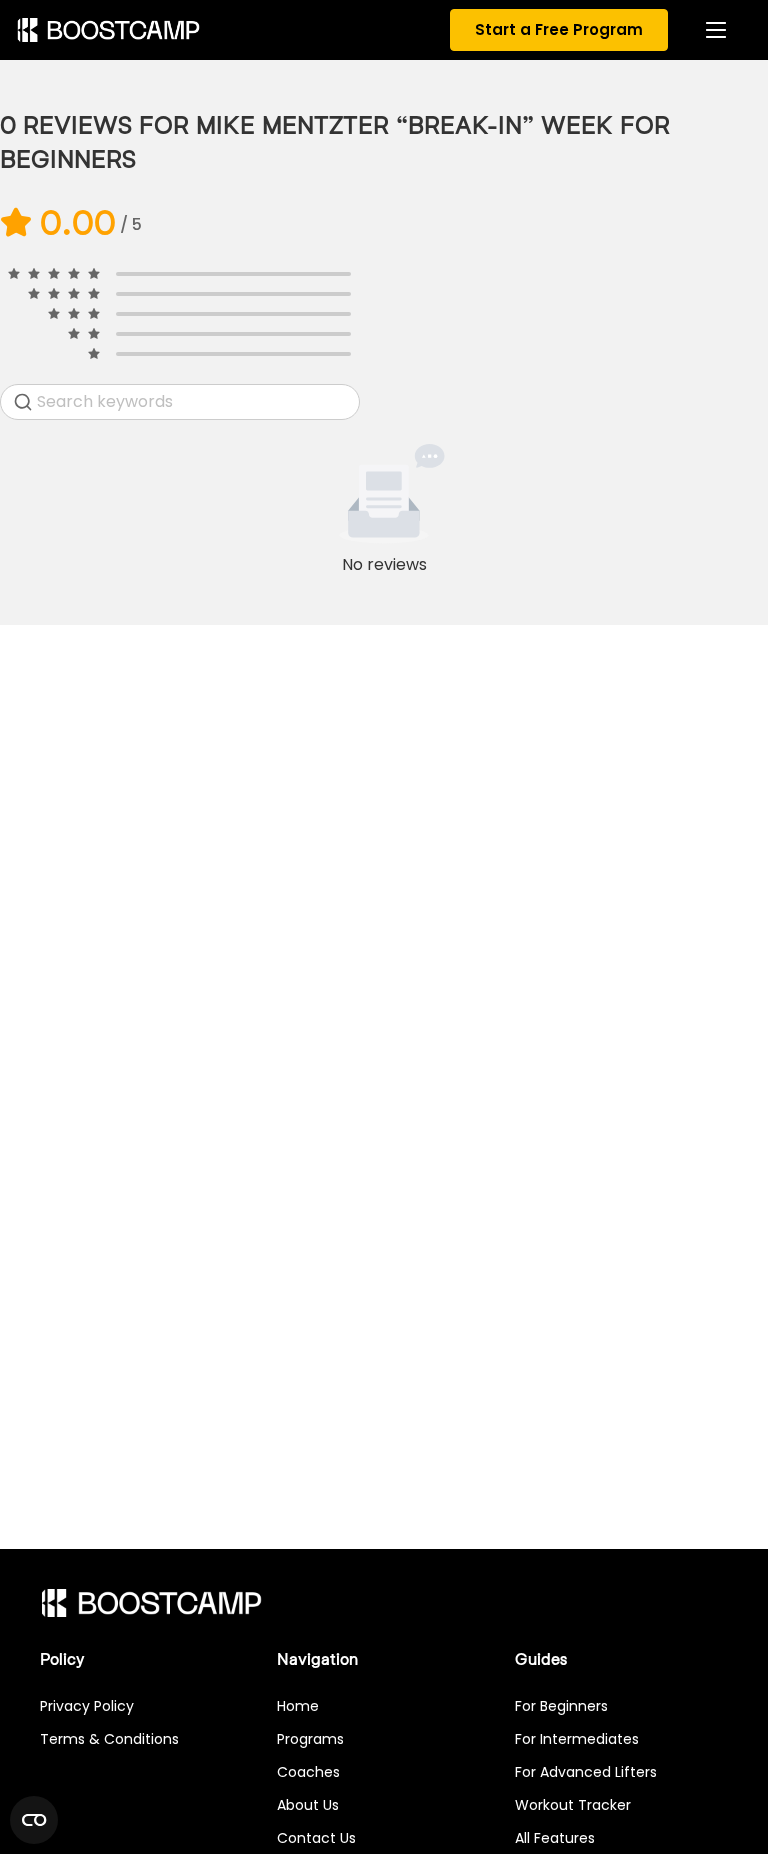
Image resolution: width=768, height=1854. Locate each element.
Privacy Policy (87, 1706)
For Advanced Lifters (586, 1772)
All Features (555, 1838)
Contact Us (316, 1838)
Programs (310, 1739)
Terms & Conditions (109, 1739)
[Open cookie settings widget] (34, 1820)
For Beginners (561, 1706)
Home (298, 1706)
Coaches (308, 1772)
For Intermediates (577, 1739)
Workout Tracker (573, 1805)
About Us (308, 1805)
